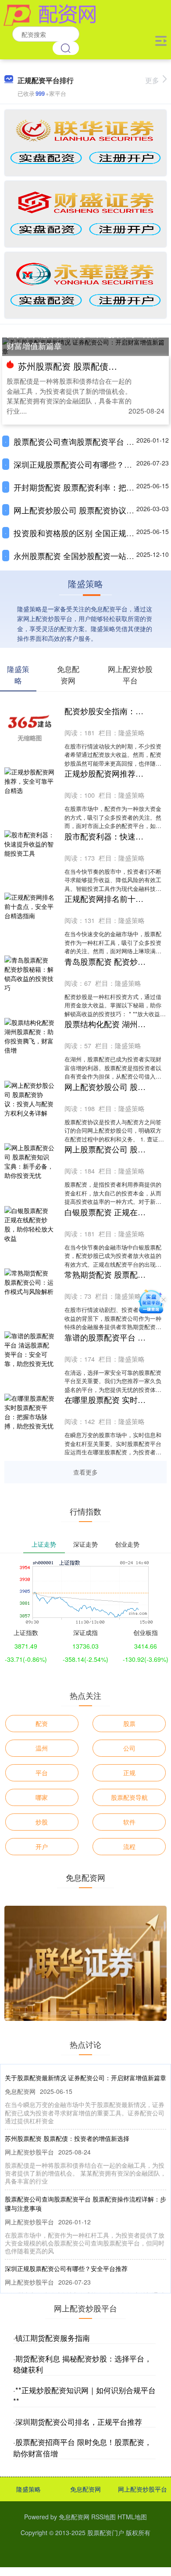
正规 (129, 1773)
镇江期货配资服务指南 (53, 2338)
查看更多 (85, 1472)
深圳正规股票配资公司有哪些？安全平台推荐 (66, 2268)
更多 (152, 80)
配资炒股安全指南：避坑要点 (116, 711)
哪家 (42, 1797)
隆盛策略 (28, 2489)
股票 (129, 1723)
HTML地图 (132, 2517)
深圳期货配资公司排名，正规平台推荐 (79, 2422)
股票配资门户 (106, 2532)
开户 (42, 1846)
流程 (129, 1846)
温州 (42, 1748)
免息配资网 (85, 2489)
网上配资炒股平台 (142, 2489)
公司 (129, 1748)
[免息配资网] (50, 15)
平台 (42, 1773)
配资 (42, 1723)
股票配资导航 (129, 1797)
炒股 (42, 1822)
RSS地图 (103, 2517)
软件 (129, 1822)
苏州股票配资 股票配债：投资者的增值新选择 (67, 2138)
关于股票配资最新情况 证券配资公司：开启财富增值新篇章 (83, 340)
